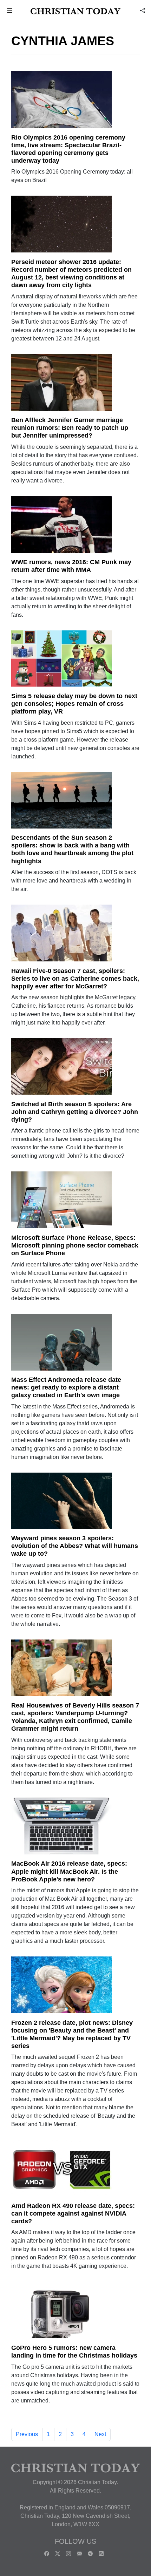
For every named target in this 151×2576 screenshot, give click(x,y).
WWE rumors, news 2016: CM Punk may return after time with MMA (71, 566)
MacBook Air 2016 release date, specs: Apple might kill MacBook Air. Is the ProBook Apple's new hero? (69, 1871)
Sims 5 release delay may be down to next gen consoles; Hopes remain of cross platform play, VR (74, 704)
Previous (27, 2434)
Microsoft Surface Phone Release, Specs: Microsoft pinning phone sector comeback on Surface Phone (75, 1245)
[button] (10, 11)
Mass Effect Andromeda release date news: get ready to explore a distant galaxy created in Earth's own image (66, 1387)
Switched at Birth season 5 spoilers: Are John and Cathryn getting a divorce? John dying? (75, 1112)
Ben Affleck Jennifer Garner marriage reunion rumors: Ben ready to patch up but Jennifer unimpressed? (70, 428)
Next (100, 2434)
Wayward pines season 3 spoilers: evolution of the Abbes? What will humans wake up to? (75, 1546)
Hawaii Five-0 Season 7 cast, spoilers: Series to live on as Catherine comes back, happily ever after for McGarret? (75, 979)
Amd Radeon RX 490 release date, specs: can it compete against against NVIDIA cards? (73, 2213)
